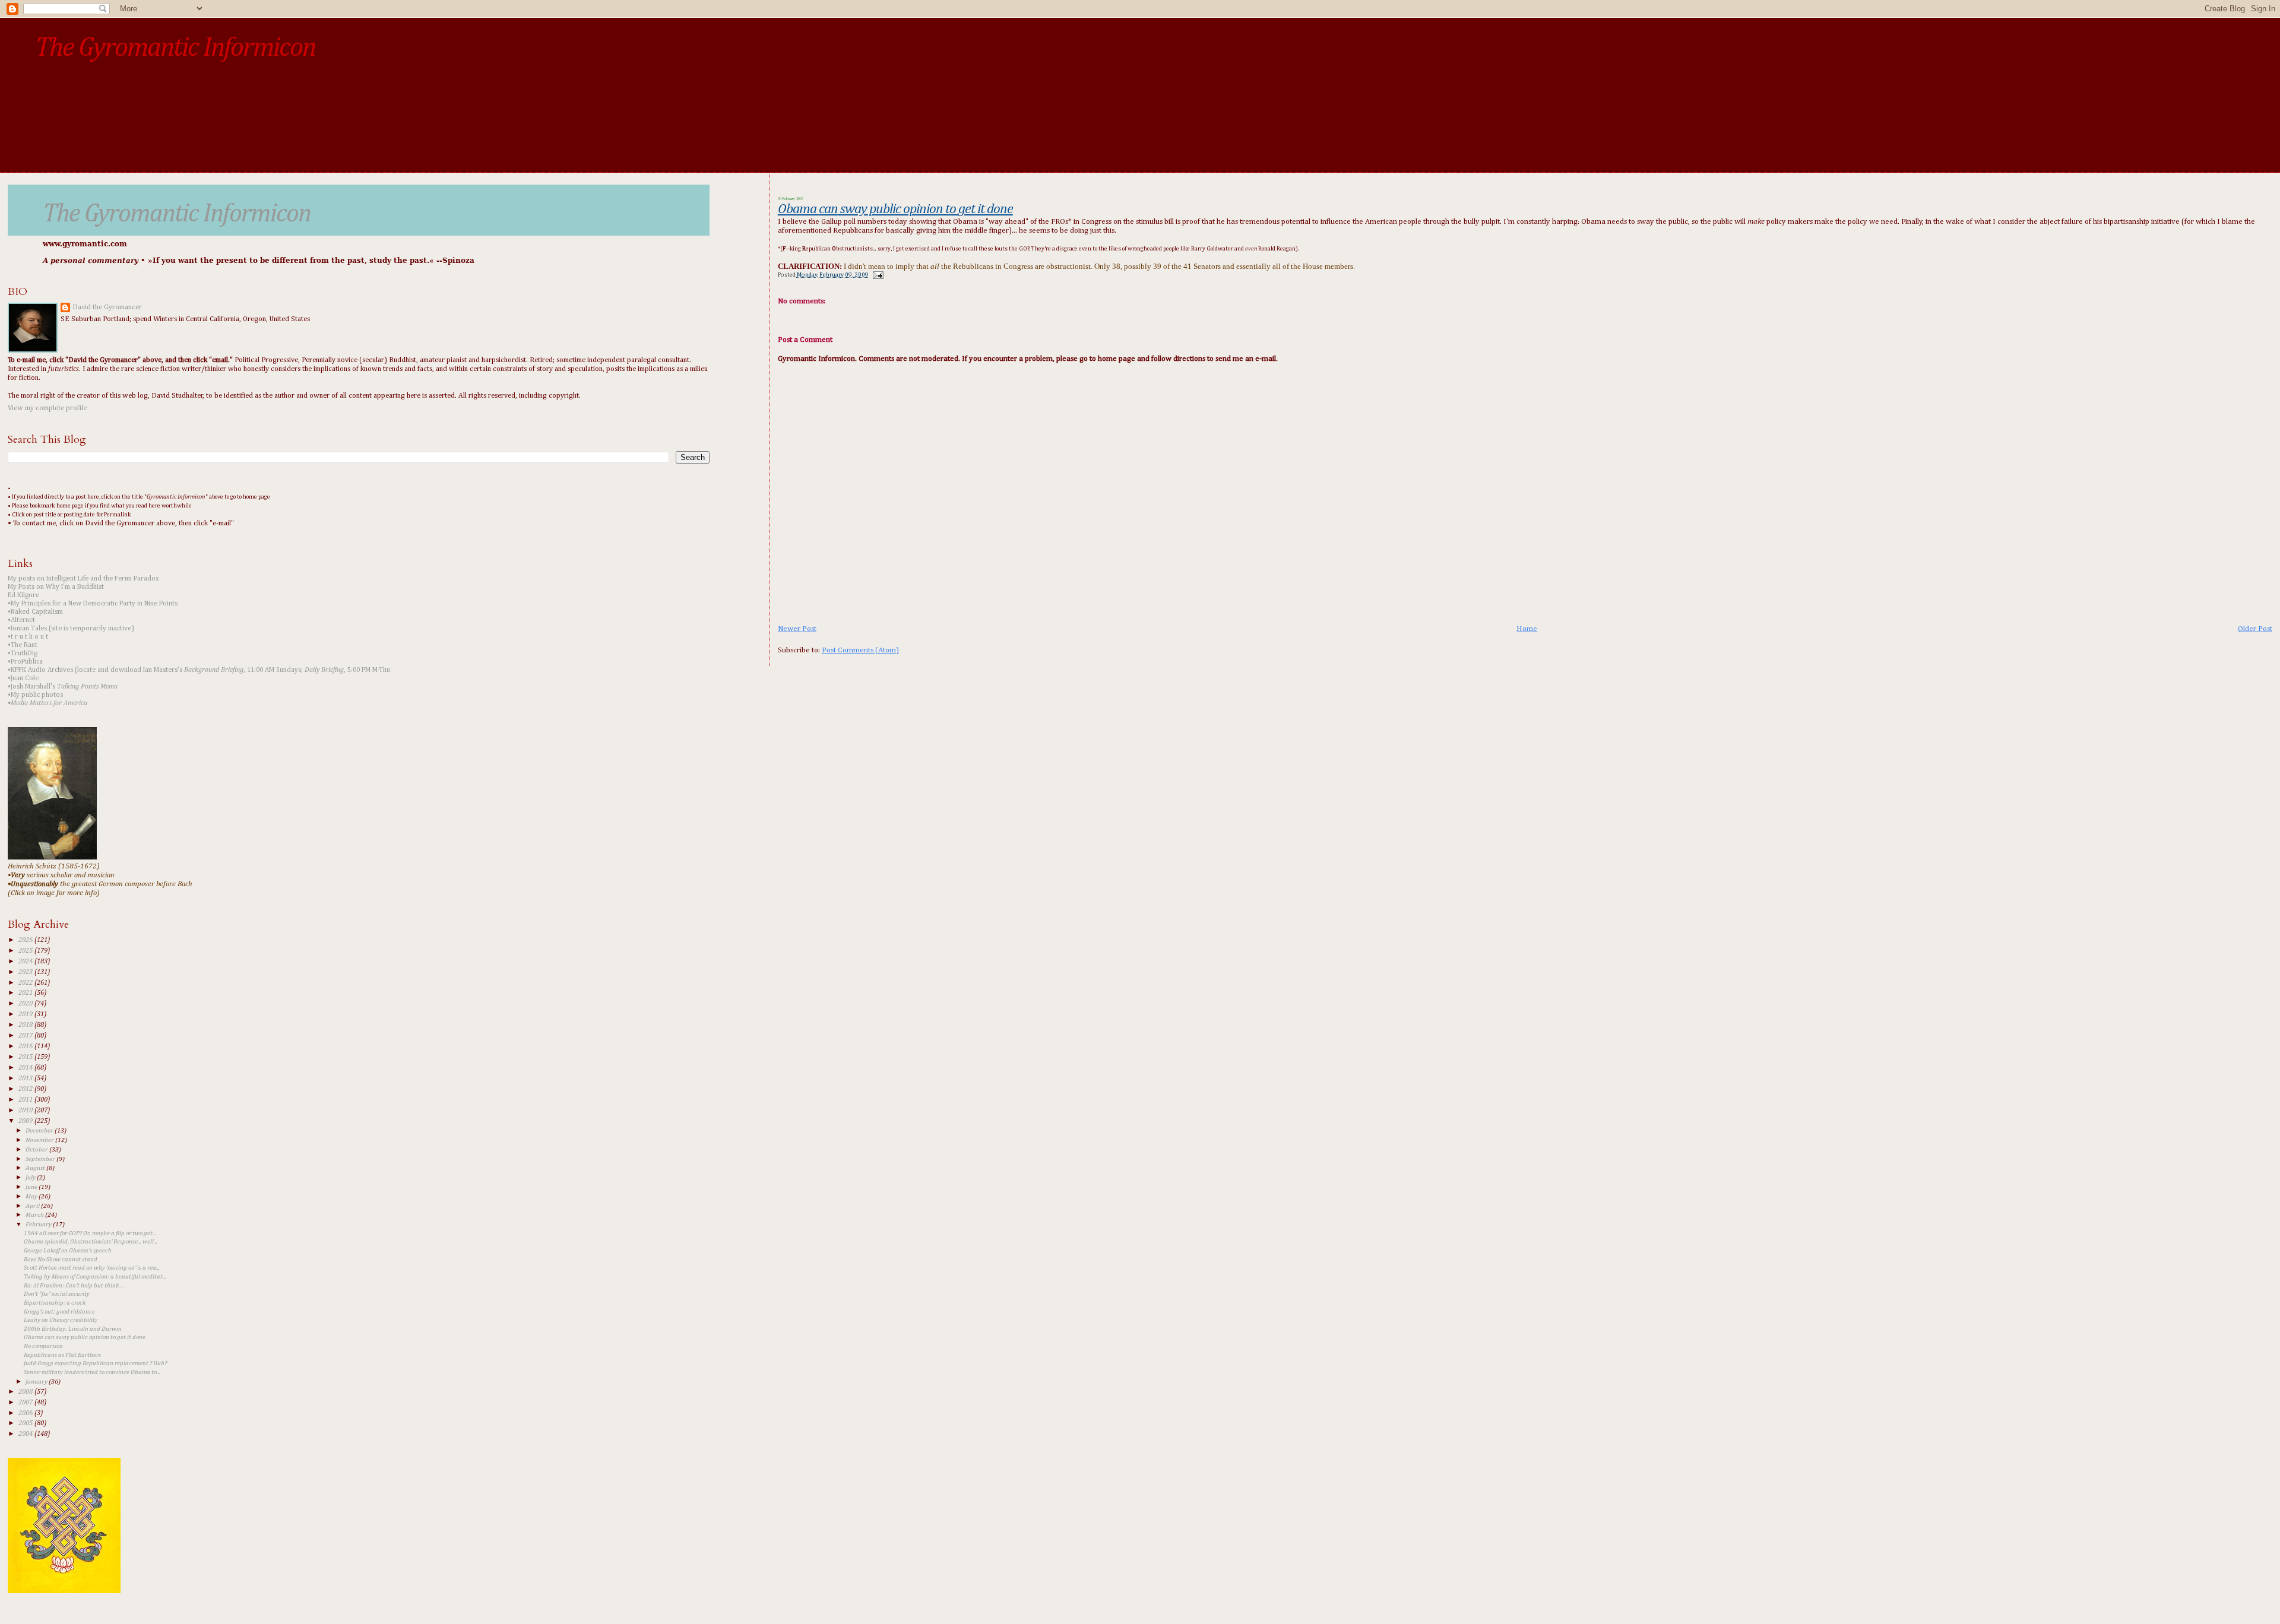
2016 (26, 1046)
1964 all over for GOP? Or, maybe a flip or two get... (90, 1233)
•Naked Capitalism (35, 612)
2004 (26, 1434)
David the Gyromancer (107, 307)
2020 (26, 1004)
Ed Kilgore (23, 595)
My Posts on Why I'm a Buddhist (56, 587)
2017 (26, 1036)
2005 (26, 1423)
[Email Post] (877, 275)
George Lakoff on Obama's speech (68, 1251)
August (36, 1168)
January (37, 1382)
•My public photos (35, 695)
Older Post (2255, 629)
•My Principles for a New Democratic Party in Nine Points (93, 604)
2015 (26, 1057)
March (35, 1215)
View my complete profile (47, 408)
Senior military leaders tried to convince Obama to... (92, 1372)
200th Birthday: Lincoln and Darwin (73, 1329)
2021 (26, 993)
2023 (26, 972)
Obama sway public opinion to (895, 209)
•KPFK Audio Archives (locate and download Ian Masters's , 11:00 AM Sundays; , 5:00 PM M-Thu (199, 670)
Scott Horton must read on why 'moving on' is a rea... (92, 1268)
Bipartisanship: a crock (55, 1303)
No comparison (43, 1346)
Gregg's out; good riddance (59, 1312)
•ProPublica (25, 662)
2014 (26, 1068)
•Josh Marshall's (63, 687)
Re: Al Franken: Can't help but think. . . (74, 1286)
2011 (26, 1100)
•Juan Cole (23, 678)
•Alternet (21, 620)
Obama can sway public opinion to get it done (85, 1337)
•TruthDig (23, 654)
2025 (26, 951)
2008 (26, 1392)
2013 (26, 1079)
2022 (26, 983)
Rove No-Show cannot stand (61, 1260)
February (39, 1224)
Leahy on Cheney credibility (61, 1320)
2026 (26, 940)
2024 (26, 962)
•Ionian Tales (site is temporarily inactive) (71, 629)
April (33, 1206)
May (32, 1196)
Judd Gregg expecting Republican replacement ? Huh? (95, 1363)
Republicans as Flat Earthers (62, 1355)
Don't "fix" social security (57, 1294)
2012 (26, 1089)
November (40, 1140)
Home (1527, 629)
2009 (26, 1121)
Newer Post (797, 629)
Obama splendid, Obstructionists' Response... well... (91, 1242)
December (40, 1130)
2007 (26, 1403)
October (37, 1149)
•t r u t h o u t (28, 637)
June (32, 1187)
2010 (26, 1111)
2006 (26, 1413)
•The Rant (23, 645)
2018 (26, 1025)
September (41, 1159)
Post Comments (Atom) (860, 650)
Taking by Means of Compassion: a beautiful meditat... (95, 1277)
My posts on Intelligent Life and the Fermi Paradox (83, 579)
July (31, 1177)
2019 (26, 1014)
